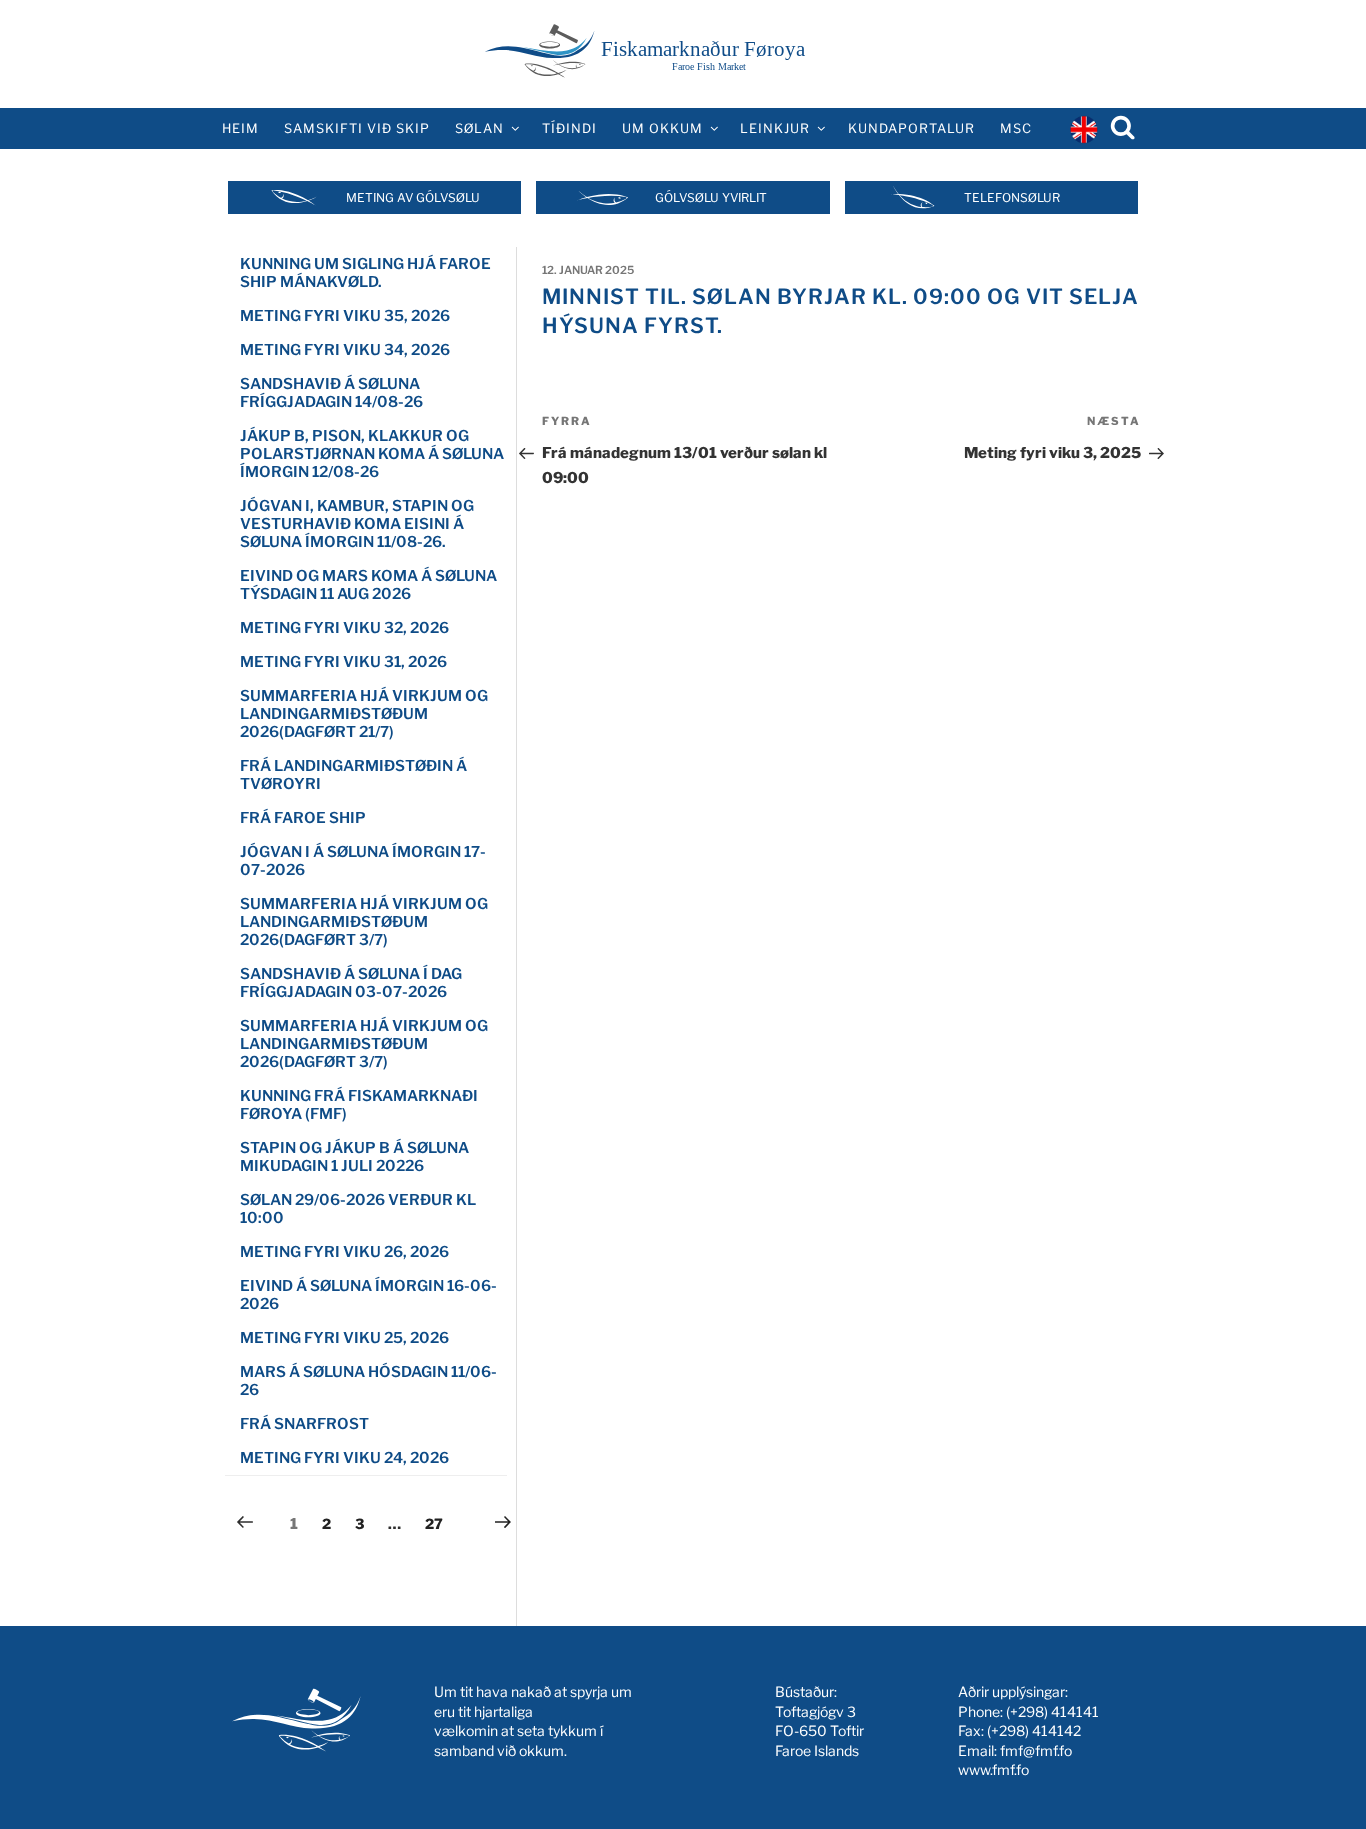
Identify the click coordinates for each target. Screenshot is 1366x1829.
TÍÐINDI (569, 128)
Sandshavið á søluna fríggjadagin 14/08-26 (331, 393)
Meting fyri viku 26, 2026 (344, 1252)
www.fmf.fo (993, 1769)
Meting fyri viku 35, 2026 (345, 316)
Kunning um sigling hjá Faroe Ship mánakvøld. (365, 273)
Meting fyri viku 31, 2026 (343, 662)
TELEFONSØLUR (1012, 197)
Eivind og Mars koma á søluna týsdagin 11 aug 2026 (368, 585)
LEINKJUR (775, 128)
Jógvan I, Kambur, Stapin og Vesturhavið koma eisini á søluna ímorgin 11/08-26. (357, 524)
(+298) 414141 (1052, 1711)
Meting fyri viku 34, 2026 (345, 350)
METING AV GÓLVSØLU (413, 197)
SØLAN (479, 128)
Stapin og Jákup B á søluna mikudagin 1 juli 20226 (354, 1157)
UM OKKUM (662, 128)
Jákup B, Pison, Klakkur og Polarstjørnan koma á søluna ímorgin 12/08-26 (372, 454)
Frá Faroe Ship (303, 818)
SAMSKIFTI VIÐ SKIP (357, 128)
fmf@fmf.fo (1036, 1750)
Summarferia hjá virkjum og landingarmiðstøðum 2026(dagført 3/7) (364, 922)
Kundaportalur (911, 128)
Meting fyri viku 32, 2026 (344, 628)
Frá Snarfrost (304, 1424)
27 (439, 1523)
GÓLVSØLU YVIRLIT (711, 197)
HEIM (240, 128)
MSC (1016, 128)
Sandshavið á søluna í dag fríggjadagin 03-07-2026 (351, 983)
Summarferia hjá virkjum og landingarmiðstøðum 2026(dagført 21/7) (364, 714)
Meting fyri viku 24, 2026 (344, 1458)
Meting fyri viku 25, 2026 (344, 1338)
